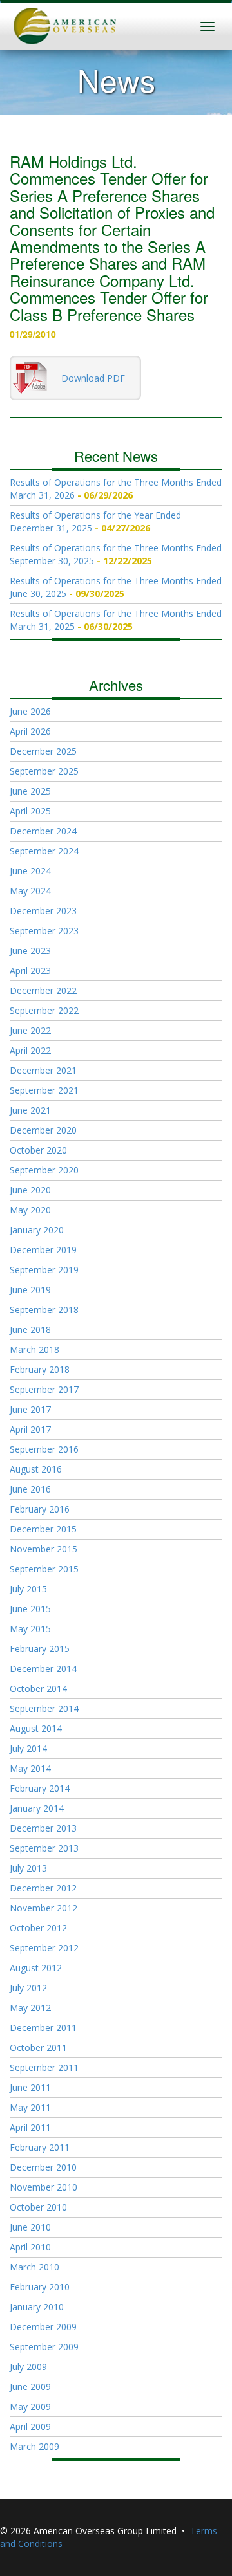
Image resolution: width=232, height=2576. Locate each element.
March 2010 (34, 2267)
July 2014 (28, 1748)
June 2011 (30, 2087)
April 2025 (30, 811)
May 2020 (30, 1210)
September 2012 (44, 1948)
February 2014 (40, 1788)
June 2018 (30, 1329)
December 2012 (43, 1888)
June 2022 (30, 1030)
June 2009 (30, 2387)
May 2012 (30, 2008)
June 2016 (30, 1489)
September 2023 (44, 931)
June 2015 (30, 1609)
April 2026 (30, 731)
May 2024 (30, 891)
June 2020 (30, 1190)
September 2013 (44, 1848)
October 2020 (38, 1150)
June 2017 (30, 1409)
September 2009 (44, 2347)
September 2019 (44, 1270)
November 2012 (43, 1908)
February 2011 (40, 2147)
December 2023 (43, 911)
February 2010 (40, 2287)
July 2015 (28, 1589)
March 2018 (34, 1349)
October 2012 (38, 1928)
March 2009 (34, 2446)
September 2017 (44, 1389)
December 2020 (43, 1130)
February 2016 (40, 1509)
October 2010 (38, 2207)
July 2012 (28, 1988)
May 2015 (30, 1629)
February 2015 (40, 1649)
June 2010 (30, 2227)
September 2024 (44, 851)
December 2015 (43, 1529)
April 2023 (30, 971)
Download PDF (93, 378)
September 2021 (44, 1090)
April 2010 (30, 2247)
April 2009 (30, 2426)
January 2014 (37, 1808)
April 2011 (30, 2127)
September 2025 (44, 771)
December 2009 (43, 2327)
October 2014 (38, 1688)
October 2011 (38, 2047)
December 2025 (43, 751)
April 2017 (30, 1429)
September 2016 (44, 1449)
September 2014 (44, 1708)
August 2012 (36, 1968)
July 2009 (28, 2367)
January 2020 (37, 1230)
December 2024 (43, 831)
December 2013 (43, 1828)
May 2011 (30, 2107)
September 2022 (44, 1010)
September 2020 (44, 1170)
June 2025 (30, 791)
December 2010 (43, 2167)
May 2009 (30, 2406)
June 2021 (30, 1110)
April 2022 (30, 1050)
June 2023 (30, 951)
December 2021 (43, 1070)
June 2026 (30, 711)
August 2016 (36, 1469)
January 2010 (37, 2307)
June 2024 (30, 871)
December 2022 (43, 990)
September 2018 (44, 1310)
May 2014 (30, 1768)
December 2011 (43, 2028)
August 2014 (36, 1728)
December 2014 (43, 1669)
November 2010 (43, 2187)
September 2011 (44, 2067)
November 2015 (43, 1549)
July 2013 (28, 1868)
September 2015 (44, 1569)
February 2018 (40, 1369)
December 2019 (43, 1250)
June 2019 (30, 1290)
